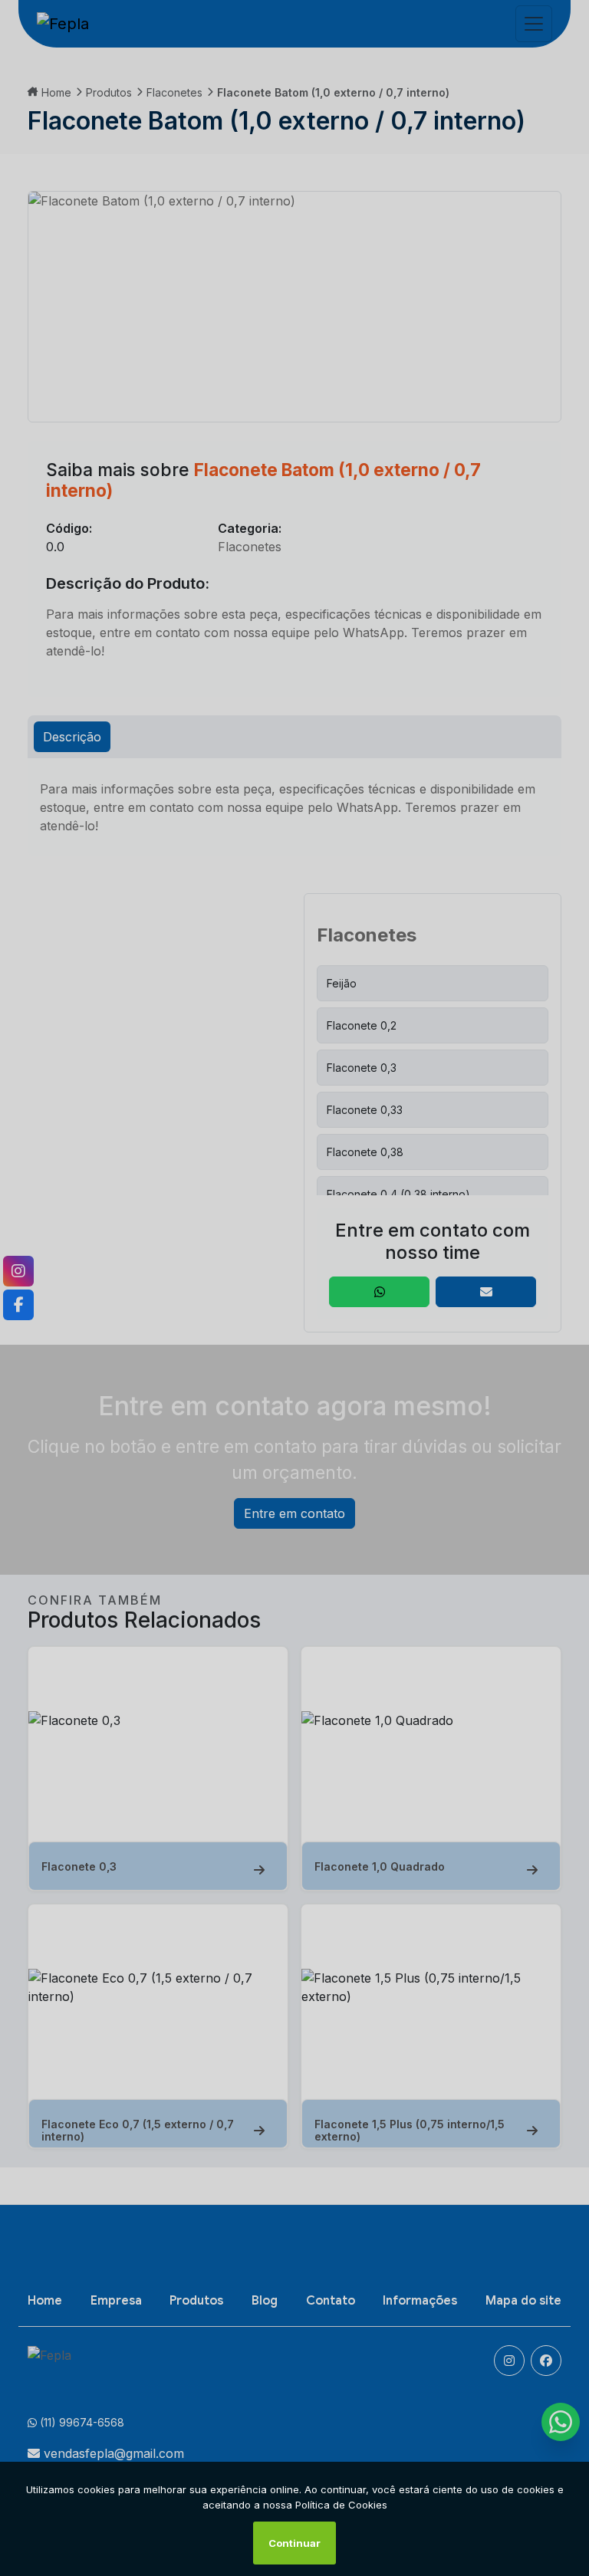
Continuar (294, 2543)
